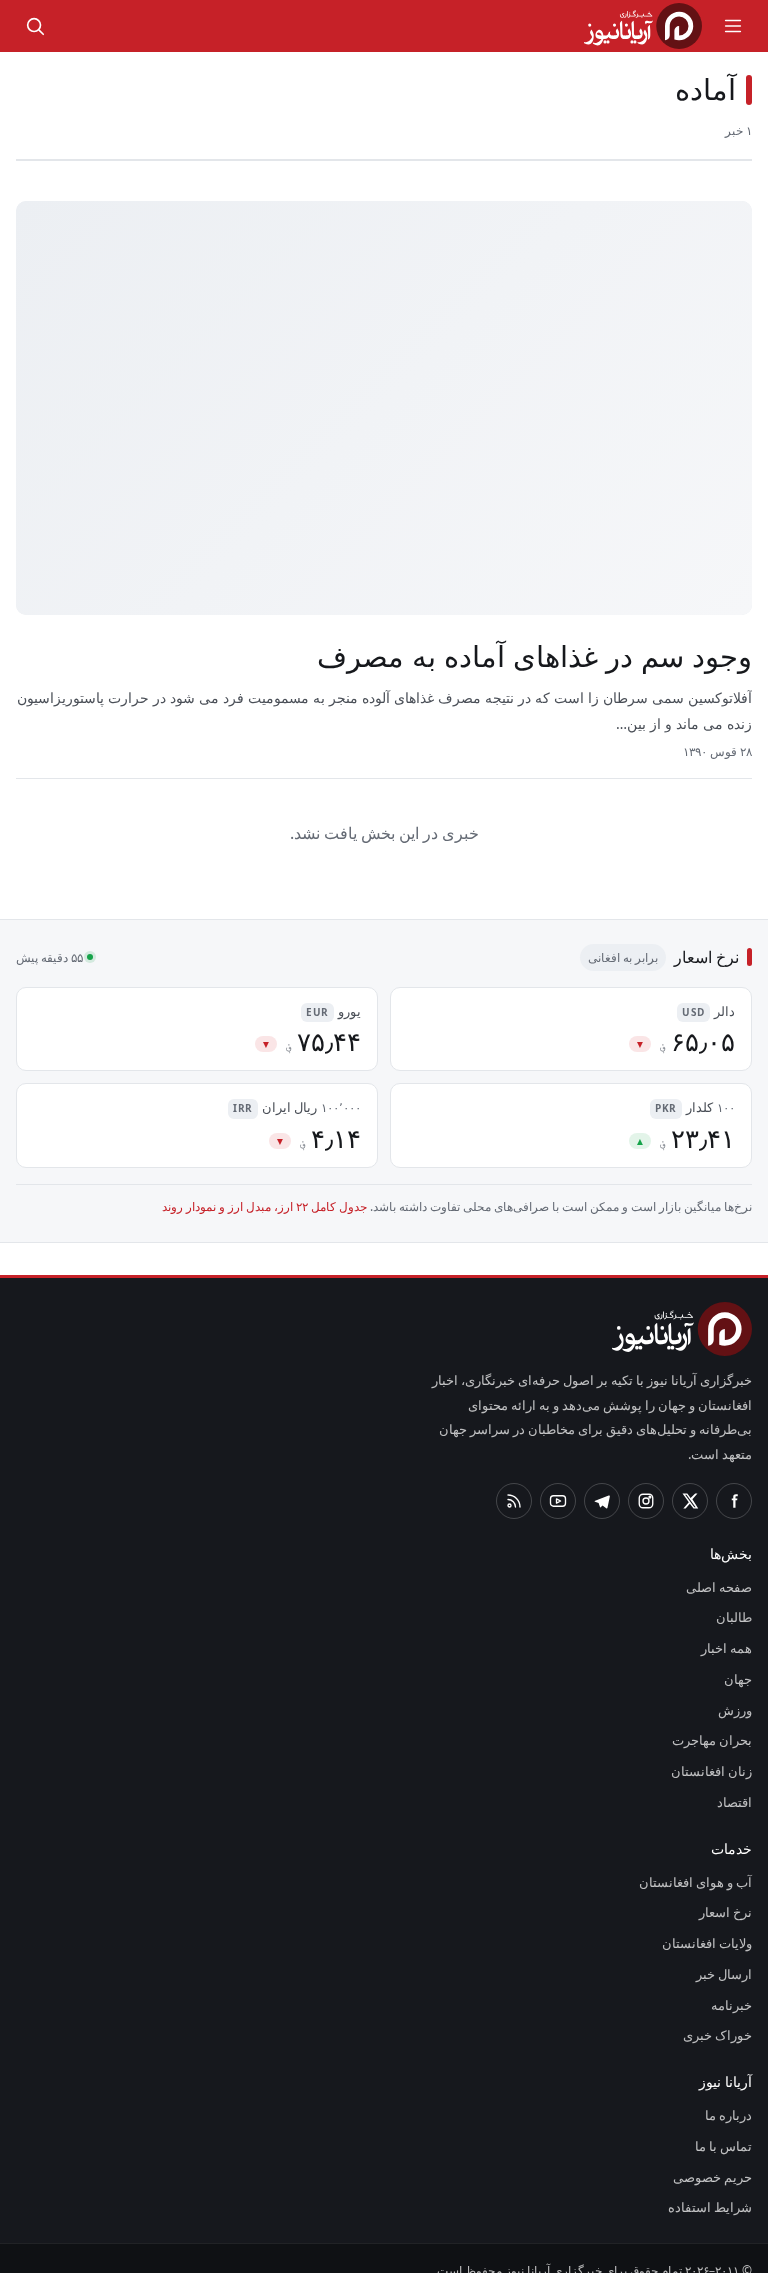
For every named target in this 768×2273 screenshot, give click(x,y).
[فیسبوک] (734, 1477)
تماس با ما (726, 2122)
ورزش (738, 1686)
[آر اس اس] (514, 1477)
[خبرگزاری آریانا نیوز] (643, 26)
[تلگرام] (602, 1477)
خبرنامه (732, 1981)
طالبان (736, 1594)
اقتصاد (735, 1778)
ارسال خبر (727, 1950)
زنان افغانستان (715, 1747)
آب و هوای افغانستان (698, 1858)
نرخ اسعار (728, 1889)
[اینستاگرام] (646, 1477)
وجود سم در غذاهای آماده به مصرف (539, 657)
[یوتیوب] (558, 1477)
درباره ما (732, 2091)
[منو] (733, 26)
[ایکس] (690, 1477)
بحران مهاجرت (716, 1717)
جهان (738, 1655)
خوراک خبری (720, 2012)
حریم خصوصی (715, 2153)
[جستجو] (35, 26)
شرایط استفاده (715, 2184)
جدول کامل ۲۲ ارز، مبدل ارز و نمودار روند (292, 1208)
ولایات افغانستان (709, 1919)
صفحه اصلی (721, 1563)
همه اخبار (727, 1624)
